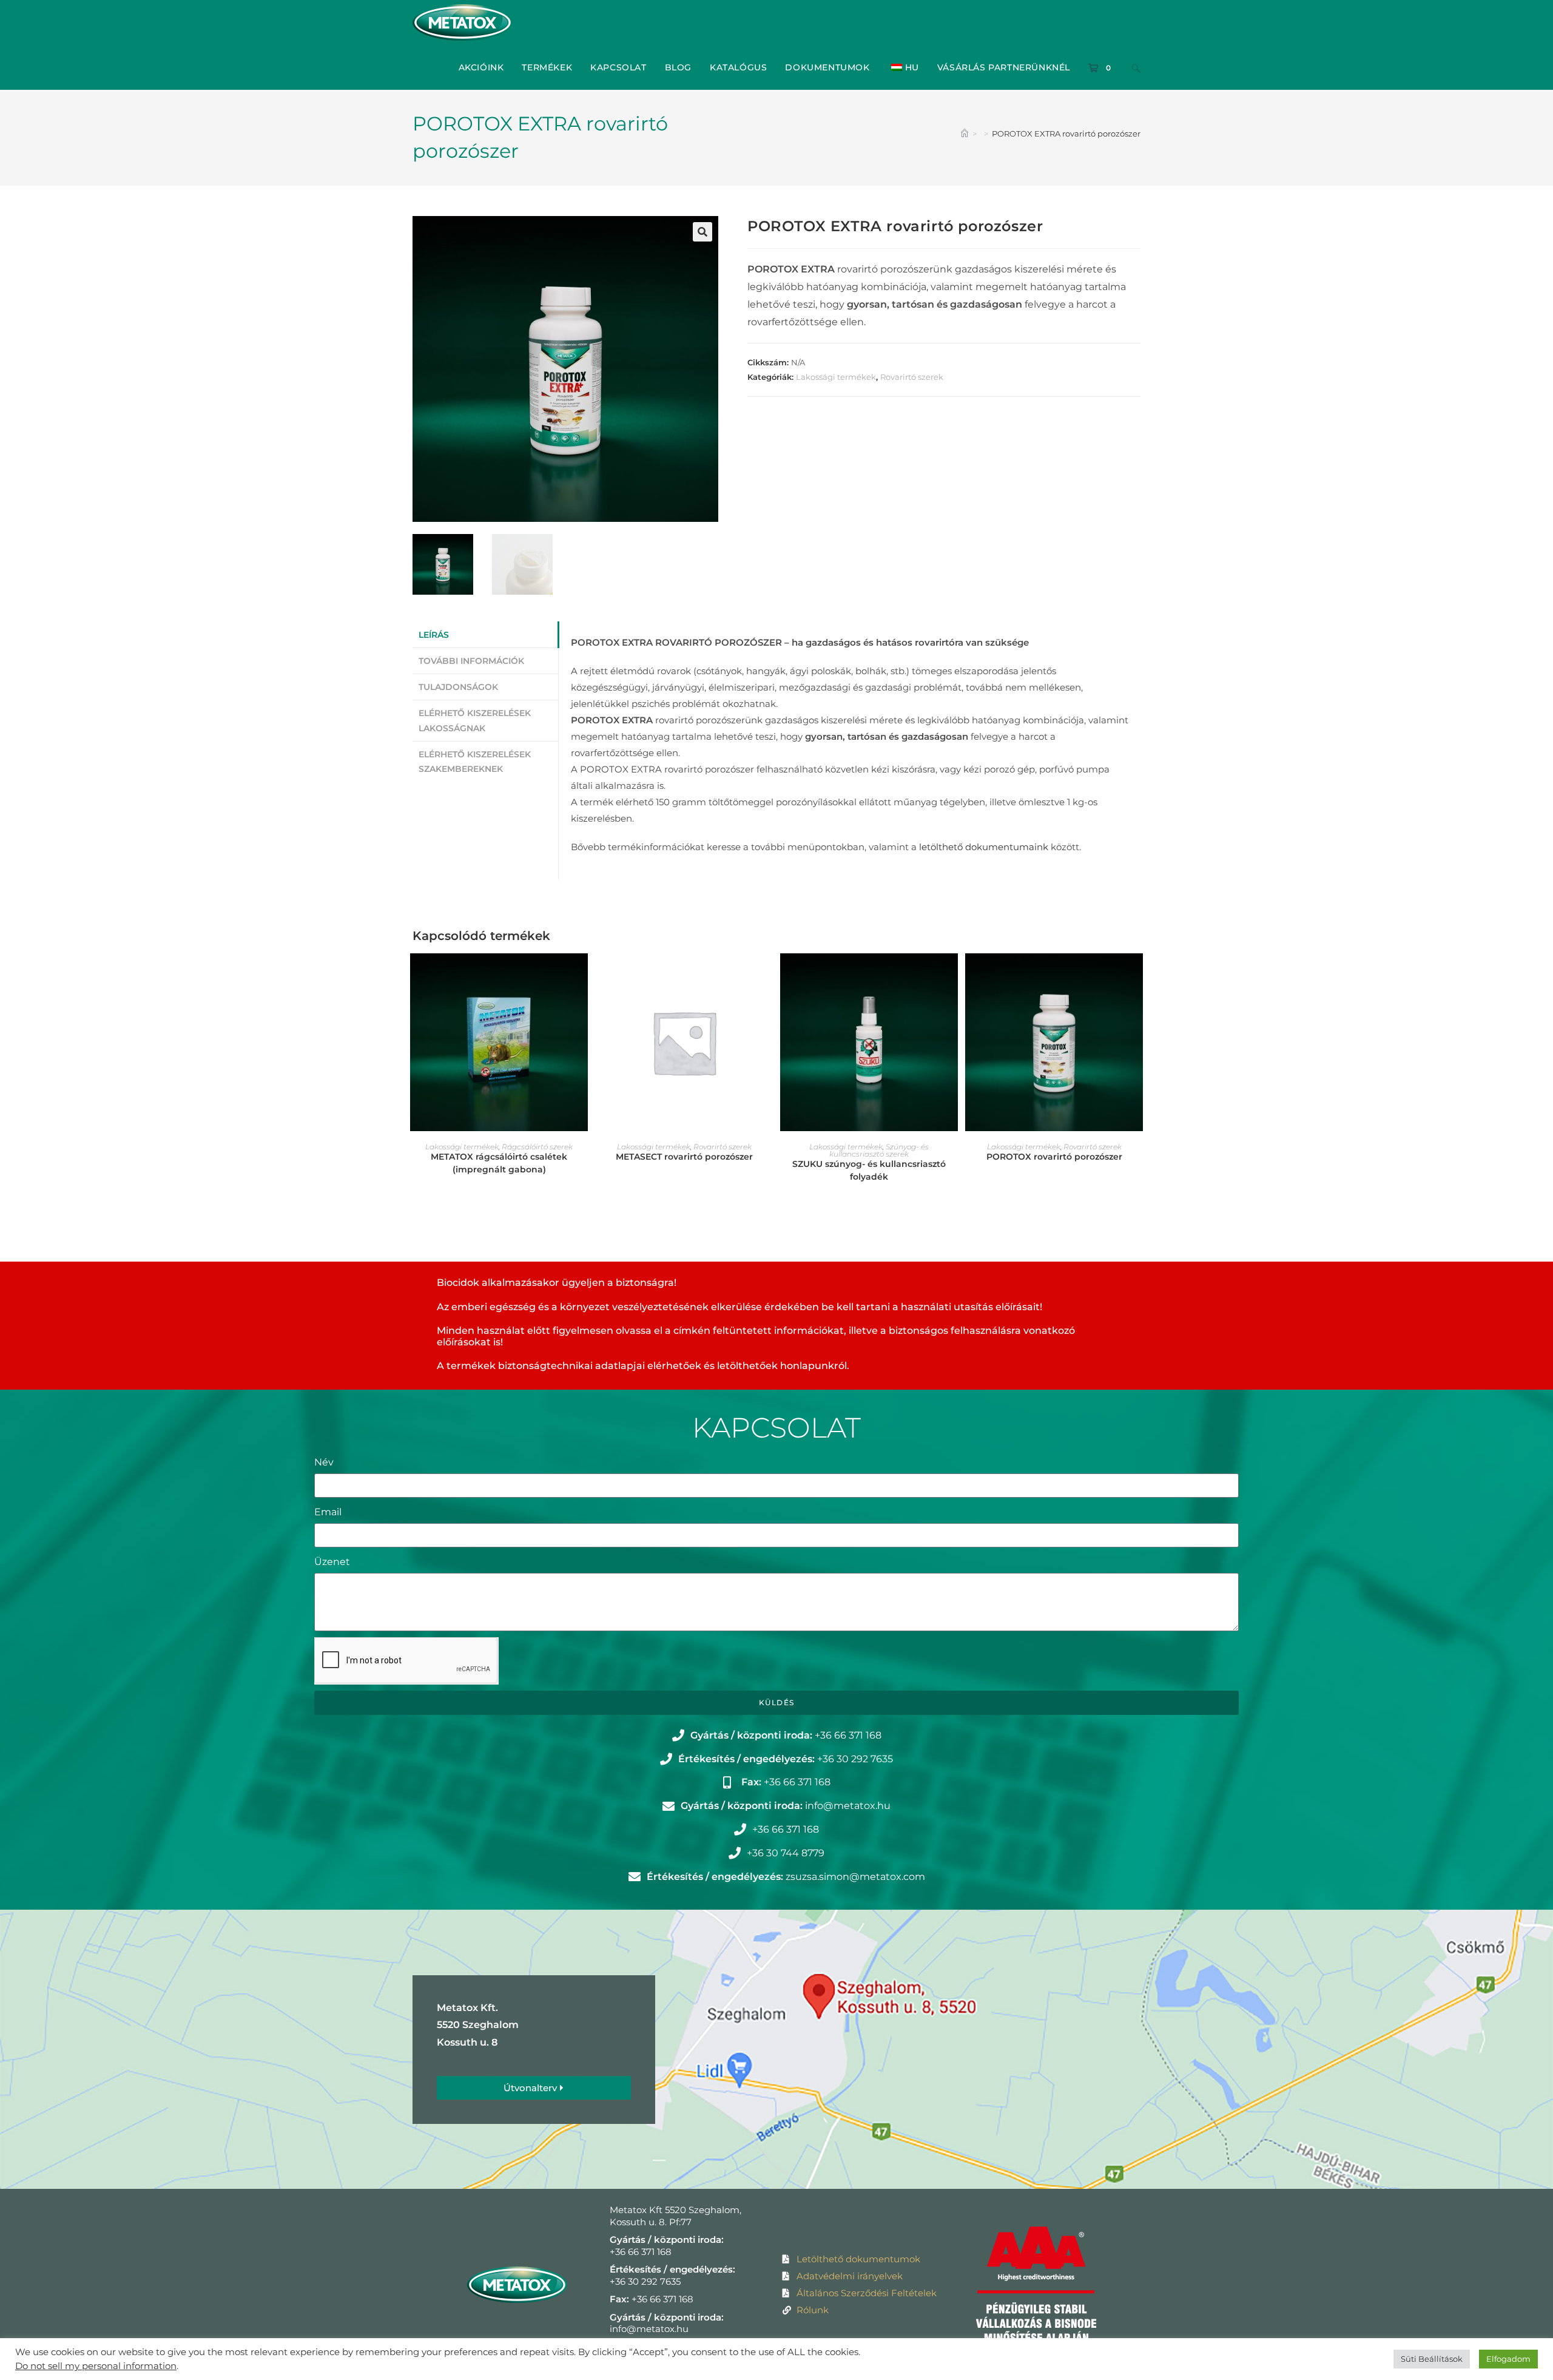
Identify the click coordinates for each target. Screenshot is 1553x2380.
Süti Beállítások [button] (1432, 2359)
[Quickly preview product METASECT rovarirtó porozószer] (767, 975)
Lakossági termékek (836, 377)
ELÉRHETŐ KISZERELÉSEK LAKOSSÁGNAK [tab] (475, 720)
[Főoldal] (965, 134)
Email (328, 1512)
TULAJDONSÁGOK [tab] (458, 687)
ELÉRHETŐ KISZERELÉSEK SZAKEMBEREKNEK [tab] (475, 762)
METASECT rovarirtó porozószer (684, 1157)
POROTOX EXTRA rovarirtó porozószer (1066, 134)
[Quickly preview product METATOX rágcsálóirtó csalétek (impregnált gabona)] (582, 975)
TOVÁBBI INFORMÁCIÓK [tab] (471, 661)
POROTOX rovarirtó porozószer (1054, 1157)
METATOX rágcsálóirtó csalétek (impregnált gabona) (499, 1163)
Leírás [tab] (434, 635)
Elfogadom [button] (1508, 2359)
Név (324, 1462)
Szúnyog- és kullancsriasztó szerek (879, 1150)
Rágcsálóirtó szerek (537, 1147)
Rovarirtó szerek (912, 377)
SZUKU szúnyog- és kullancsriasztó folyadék (869, 1170)
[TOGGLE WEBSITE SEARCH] (1136, 67)
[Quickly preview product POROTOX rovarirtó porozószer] (1137, 975)
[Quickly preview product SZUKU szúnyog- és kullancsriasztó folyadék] (952, 975)
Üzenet (332, 1562)
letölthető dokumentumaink (984, 847)
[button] (702, 232)
